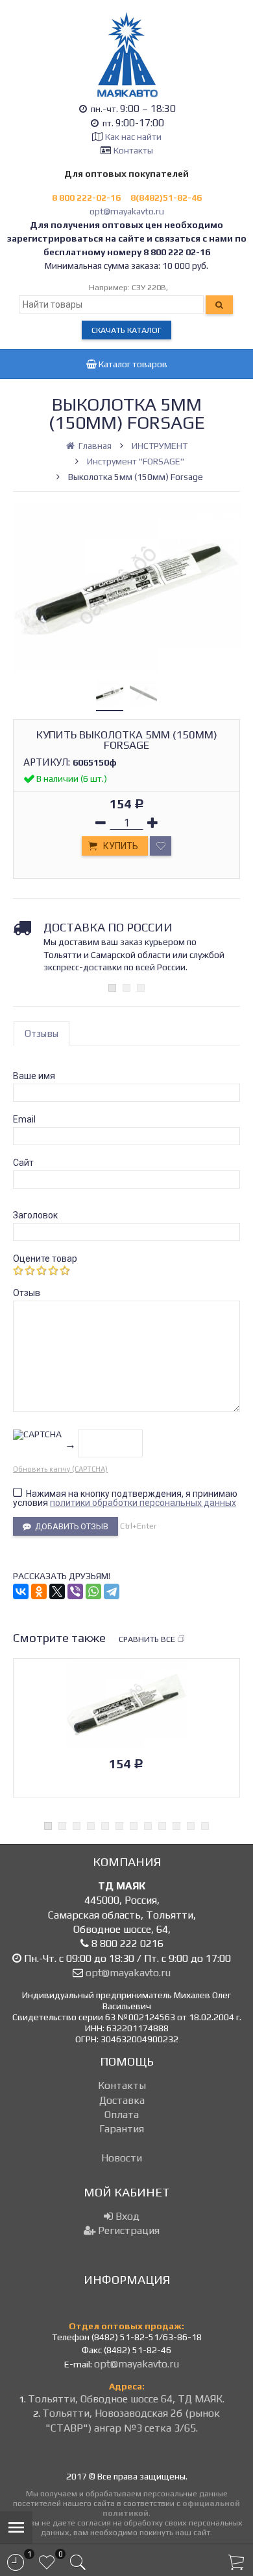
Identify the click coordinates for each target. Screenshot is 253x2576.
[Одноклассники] (39, 1591)
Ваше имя (34, 1076)
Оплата (122, 2114)
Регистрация (127, 2230)
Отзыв (27, 1293)
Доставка (122, 2100)
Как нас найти (133, 137)
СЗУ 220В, (150, 287)
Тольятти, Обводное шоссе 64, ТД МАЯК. (126, 2399)
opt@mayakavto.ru (127, 211)
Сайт (23, 1163)
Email (24, 1119)
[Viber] (75, 1591)
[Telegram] (112, 1591)
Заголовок (35, 1215)
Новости (122, 2158)
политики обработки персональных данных (143, 1503)
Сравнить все (147, 1639)
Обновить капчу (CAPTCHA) (60, 1469)
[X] (57, 1591)
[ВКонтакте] (21, 1591)
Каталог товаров (132, 364)
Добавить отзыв (70, 1526)
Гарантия (122, 2129)
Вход (126, 2216)
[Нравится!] (161, 846)
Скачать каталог (126, 330)
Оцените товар (45, 1259)
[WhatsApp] (93, 1591)
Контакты (133, 150)
